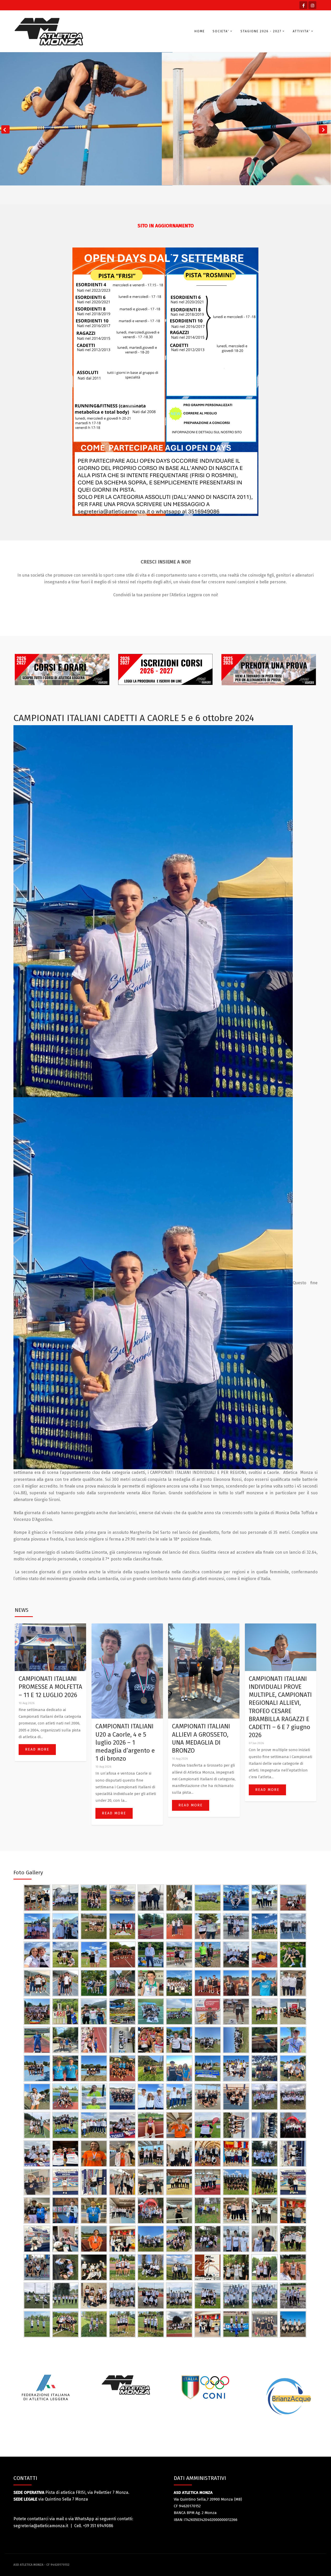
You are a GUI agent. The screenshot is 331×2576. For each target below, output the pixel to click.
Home (200, 31)
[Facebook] (303, 5)
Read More (37, 1749)
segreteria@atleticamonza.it (41, 2526)
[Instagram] (312, 5)
